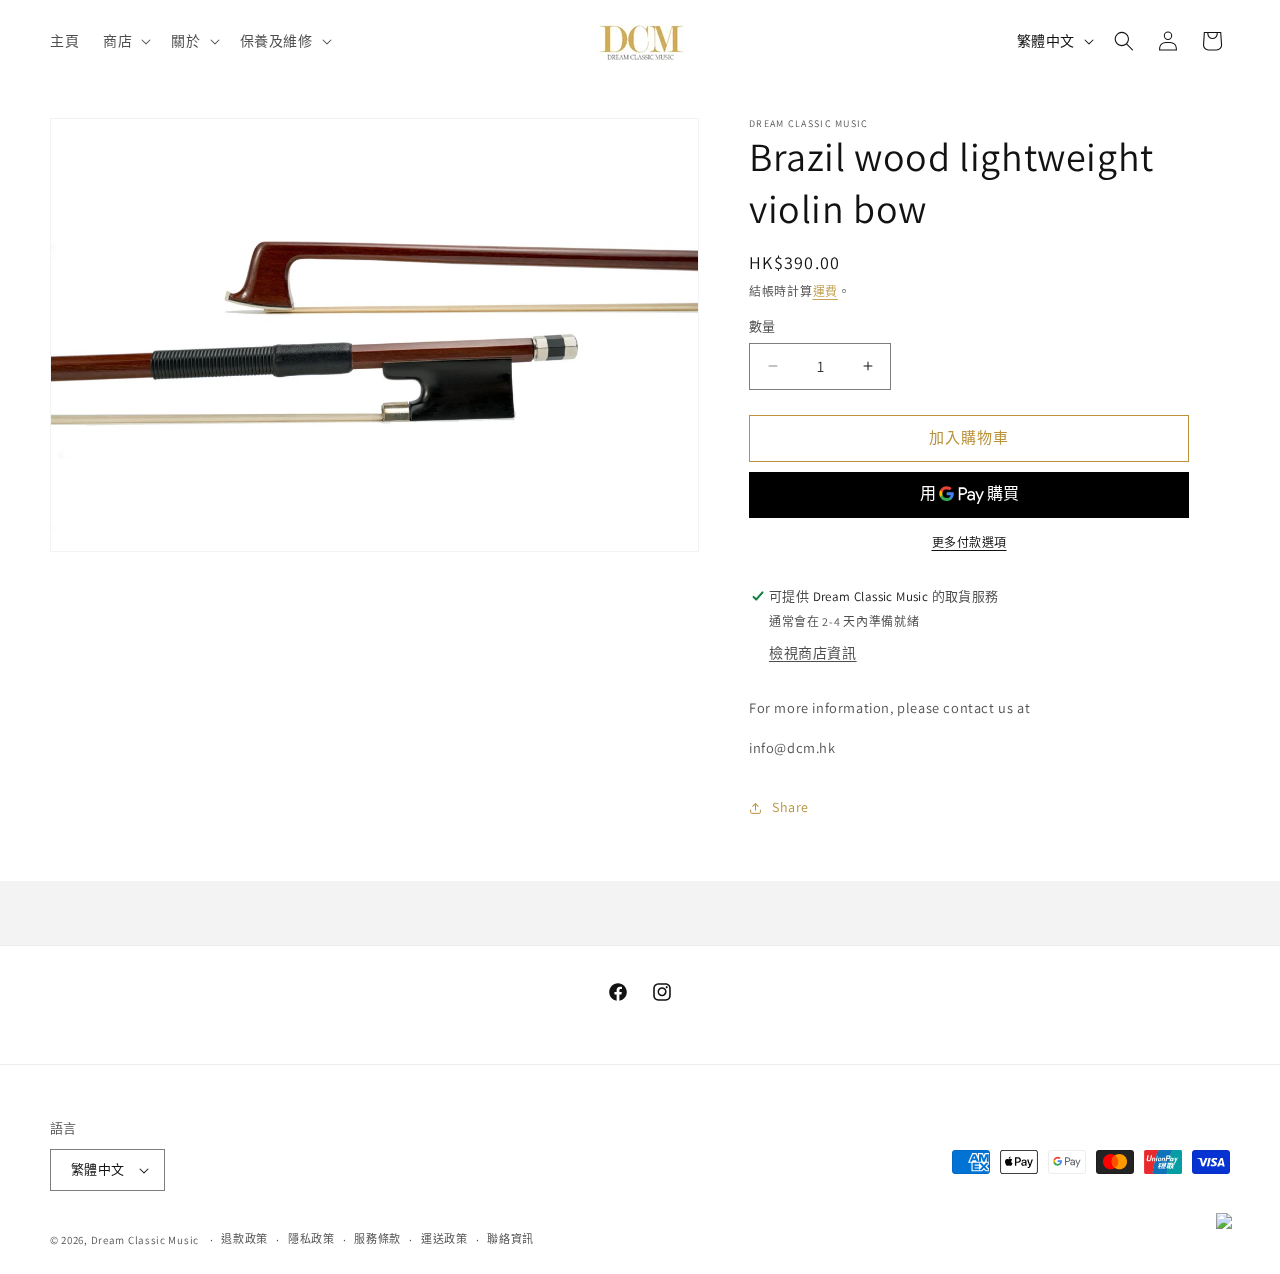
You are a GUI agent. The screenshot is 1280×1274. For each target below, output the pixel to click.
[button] (125, 41)
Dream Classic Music (145, 1240)
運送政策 (444, 1239)
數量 (762, 326)
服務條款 (377, 1239)
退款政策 (244, 1239)
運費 (825, 291)
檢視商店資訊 (813, 653)
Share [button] (790, 807)
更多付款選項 (969, 542)
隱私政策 (311, 1239)
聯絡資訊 (510, 1239)
